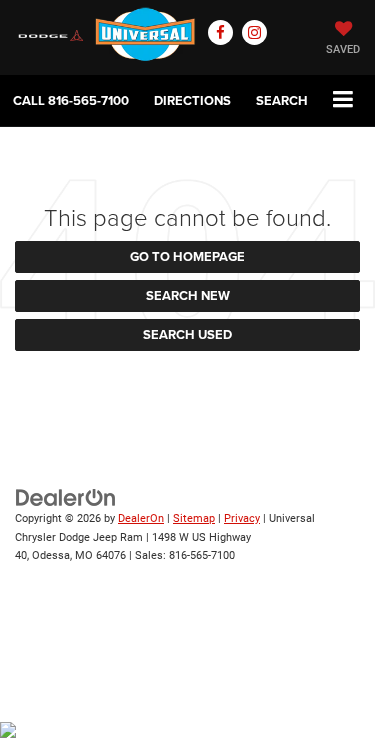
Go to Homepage (187, 256)
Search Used (187, 334)
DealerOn (141, 518)
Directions (192, 100)
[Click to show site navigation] (343, 100)
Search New (188, 295)
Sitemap (194, 518)
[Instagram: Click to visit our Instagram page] (254, 32)
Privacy (242, 518)
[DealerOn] (66, 496)
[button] (71, 100)
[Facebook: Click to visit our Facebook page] (220, 32)
